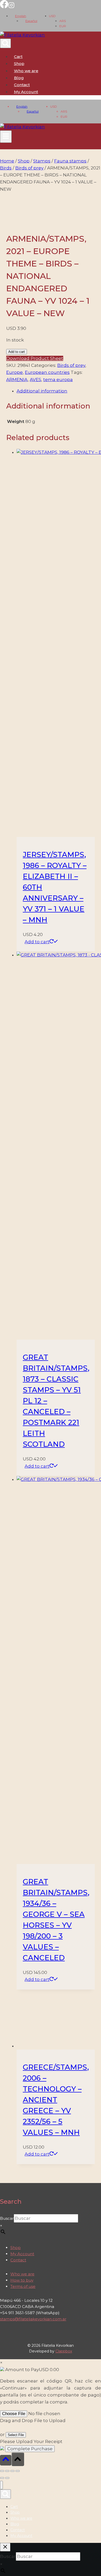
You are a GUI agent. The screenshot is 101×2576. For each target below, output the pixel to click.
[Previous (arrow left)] (2, 2478)
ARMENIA (17, 380)
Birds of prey (71, 365)
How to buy (22, 2280)
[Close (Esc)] (18, 2471)
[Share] (12, 2471)
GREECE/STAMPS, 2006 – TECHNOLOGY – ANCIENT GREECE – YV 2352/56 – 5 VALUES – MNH (56, 2100)
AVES (35, 380)
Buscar (7, 2218)
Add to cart (17, 352)
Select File (16, 2435)
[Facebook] (4, 7)
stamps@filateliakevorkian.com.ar (33, 2319)
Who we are (26, 71)
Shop (19, 64)
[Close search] (5, 2547)
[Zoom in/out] (2, 2471)
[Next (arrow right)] (7, 2478)
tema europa (58, 380)
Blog (19, 78)
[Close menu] (1, 2485)
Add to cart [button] (37, 942)
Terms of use (23, 2286)
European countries (47, 372)
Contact (22, 85)
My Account (22, 2254)
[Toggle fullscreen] (7, 2471)
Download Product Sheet (35, 358)
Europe (15, 372)
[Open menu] (6, 137)
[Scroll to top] (6, 2460)
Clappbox (64, 2351)
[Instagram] (11, 7)
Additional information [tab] (42, 391)
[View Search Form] (5, 43)
